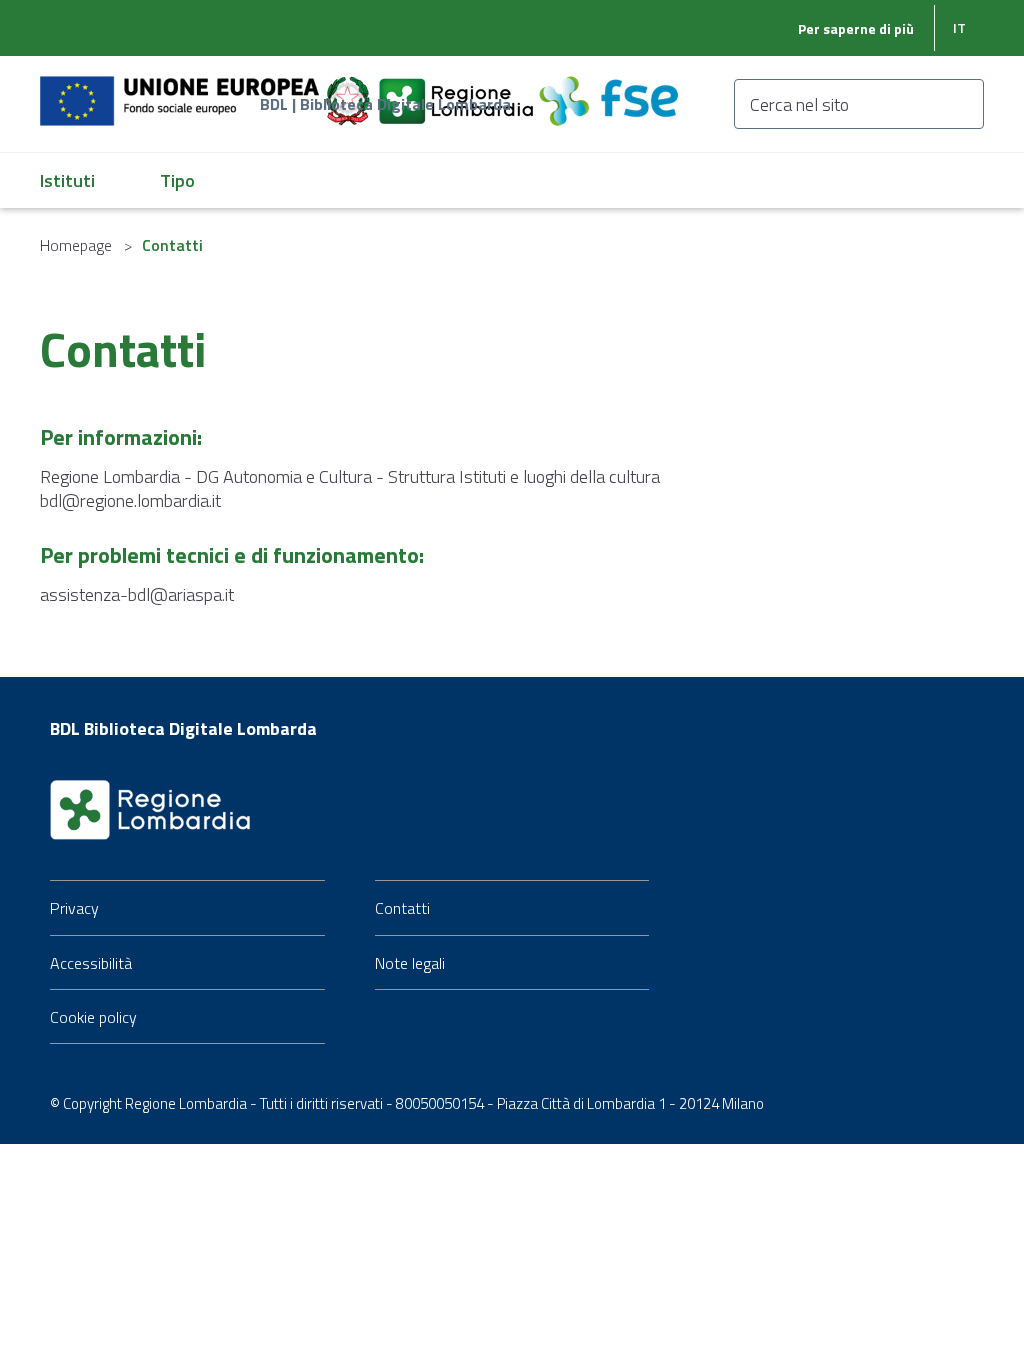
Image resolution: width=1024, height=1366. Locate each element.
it (959, 27)
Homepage (76, 245)
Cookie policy (93, 1017)
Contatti (402, 908)
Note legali (410, 963)
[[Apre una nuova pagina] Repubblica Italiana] (350, 89)
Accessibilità (91, 963)
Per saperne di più (856, 28)
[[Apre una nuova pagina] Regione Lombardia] (458, 89)
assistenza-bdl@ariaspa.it (137, 594)
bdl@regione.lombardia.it (130, 500)
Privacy (74, 908)
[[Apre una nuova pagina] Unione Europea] (181, 89)
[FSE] (608, 89)
